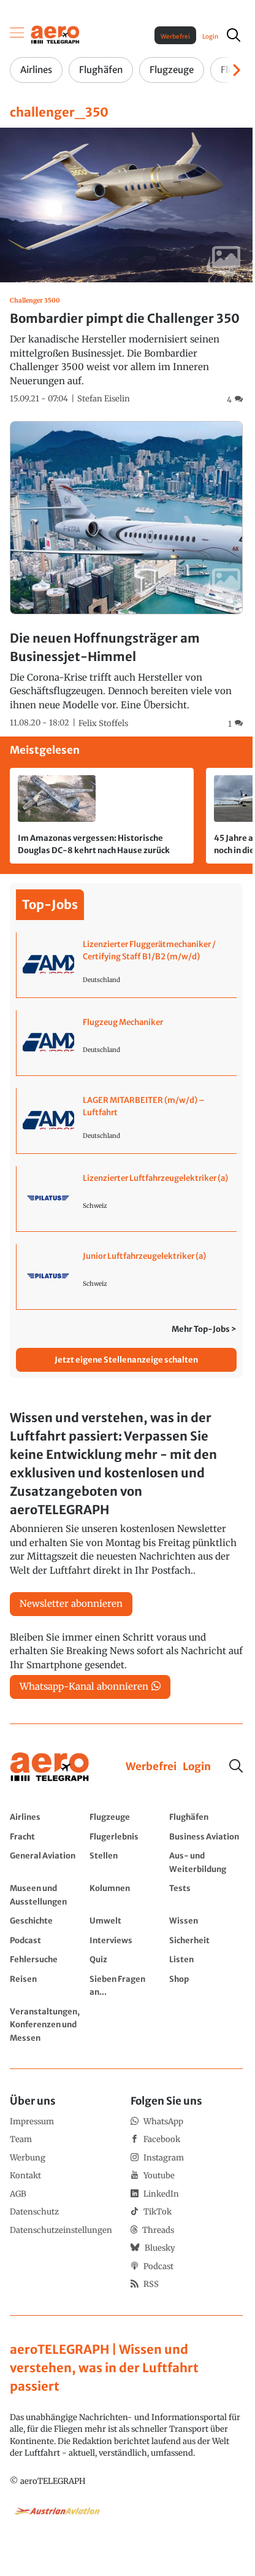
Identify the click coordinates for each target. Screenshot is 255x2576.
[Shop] (206, 1985)
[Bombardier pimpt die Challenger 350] (126, 267)
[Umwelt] (126, 1920)
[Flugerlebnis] (126, 1836)
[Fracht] (47, 1836)
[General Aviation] (47, 1862)
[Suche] (236, 1766)
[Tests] (206, 1894)
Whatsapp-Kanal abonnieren (84, 1686)
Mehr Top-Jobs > (204, 1329)
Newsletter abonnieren (71, 1603)
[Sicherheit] (206, 1940)
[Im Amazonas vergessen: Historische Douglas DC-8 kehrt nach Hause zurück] (102, 816)
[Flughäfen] (206, 1817)
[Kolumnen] (126, 1894)
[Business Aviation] (206, 1836)
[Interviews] (126, 1940)
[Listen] (206, 1959)
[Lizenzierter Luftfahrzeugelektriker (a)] (127, 1199)
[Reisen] (47, 1985)
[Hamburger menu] (17, 35)
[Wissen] (206, 1920)
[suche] (234, 35)
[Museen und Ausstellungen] (47, 1894)
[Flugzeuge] (126, 1817)
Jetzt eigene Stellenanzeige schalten (126, 1360)
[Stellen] (126, 1862)
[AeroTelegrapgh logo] (50, 1767)
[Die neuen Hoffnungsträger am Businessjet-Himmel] (126, 576)
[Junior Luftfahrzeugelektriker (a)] (127, 1277)
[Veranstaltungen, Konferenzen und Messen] (47, 2025)
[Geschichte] (47, 1920)
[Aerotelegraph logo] (55, 34)
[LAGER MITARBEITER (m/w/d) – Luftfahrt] (127, 1121)
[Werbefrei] (151, 1767)
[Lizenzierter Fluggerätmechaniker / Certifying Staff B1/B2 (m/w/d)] (127, 965)
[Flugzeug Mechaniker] (127, 1043)
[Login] (197, 1767)
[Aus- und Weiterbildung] (206, 1862)
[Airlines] (47, 1817)
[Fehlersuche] (47, 1959)
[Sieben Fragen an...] (126, 1985)
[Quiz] (126, 1959)
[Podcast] (47, 1940)
